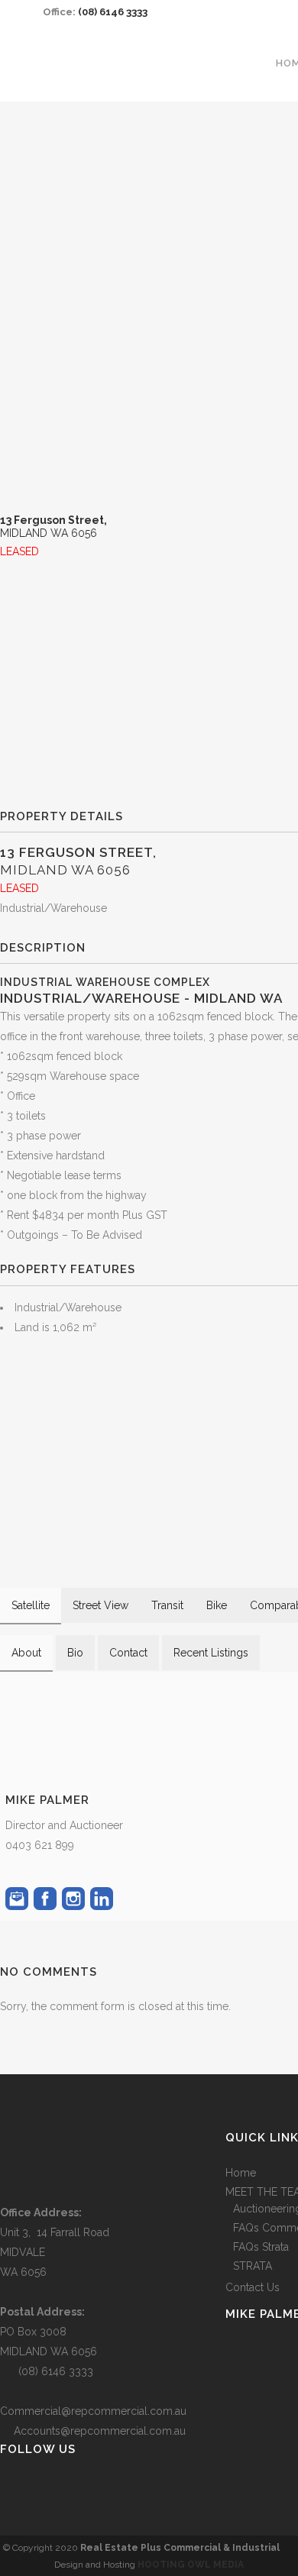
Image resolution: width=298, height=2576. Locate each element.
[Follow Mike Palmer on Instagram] (73, 1899)
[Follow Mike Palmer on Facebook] (45, 1899)
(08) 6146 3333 (113, 12)
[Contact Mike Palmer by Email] (17, 1899)
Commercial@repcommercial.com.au (93, 2411)
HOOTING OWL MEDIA (191, 2565)
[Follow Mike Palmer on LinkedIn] (102, 1899)
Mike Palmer (47, 1800)
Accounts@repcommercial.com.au (100, 2431)
